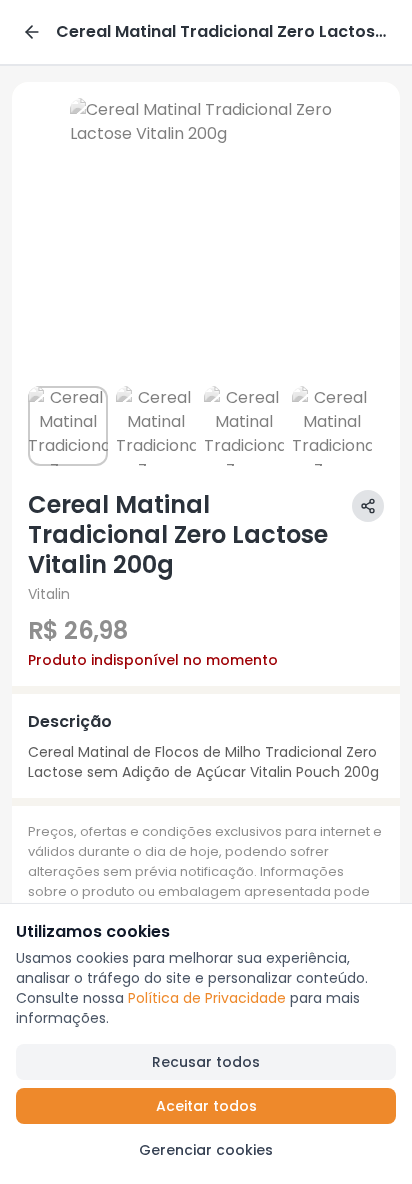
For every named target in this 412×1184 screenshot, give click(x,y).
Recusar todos (206, 1062)
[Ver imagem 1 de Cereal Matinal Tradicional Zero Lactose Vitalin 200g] (68, 426)
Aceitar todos (206, 1106)
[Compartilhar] (368, 506)
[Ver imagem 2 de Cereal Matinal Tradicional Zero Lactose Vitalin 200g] (156, 426)
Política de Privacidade (207, 998)
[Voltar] (32, 32)
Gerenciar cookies (206, 1150)
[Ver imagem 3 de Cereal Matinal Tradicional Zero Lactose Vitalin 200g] (244, 426)
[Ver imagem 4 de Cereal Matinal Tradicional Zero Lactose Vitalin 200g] (332, 426)
